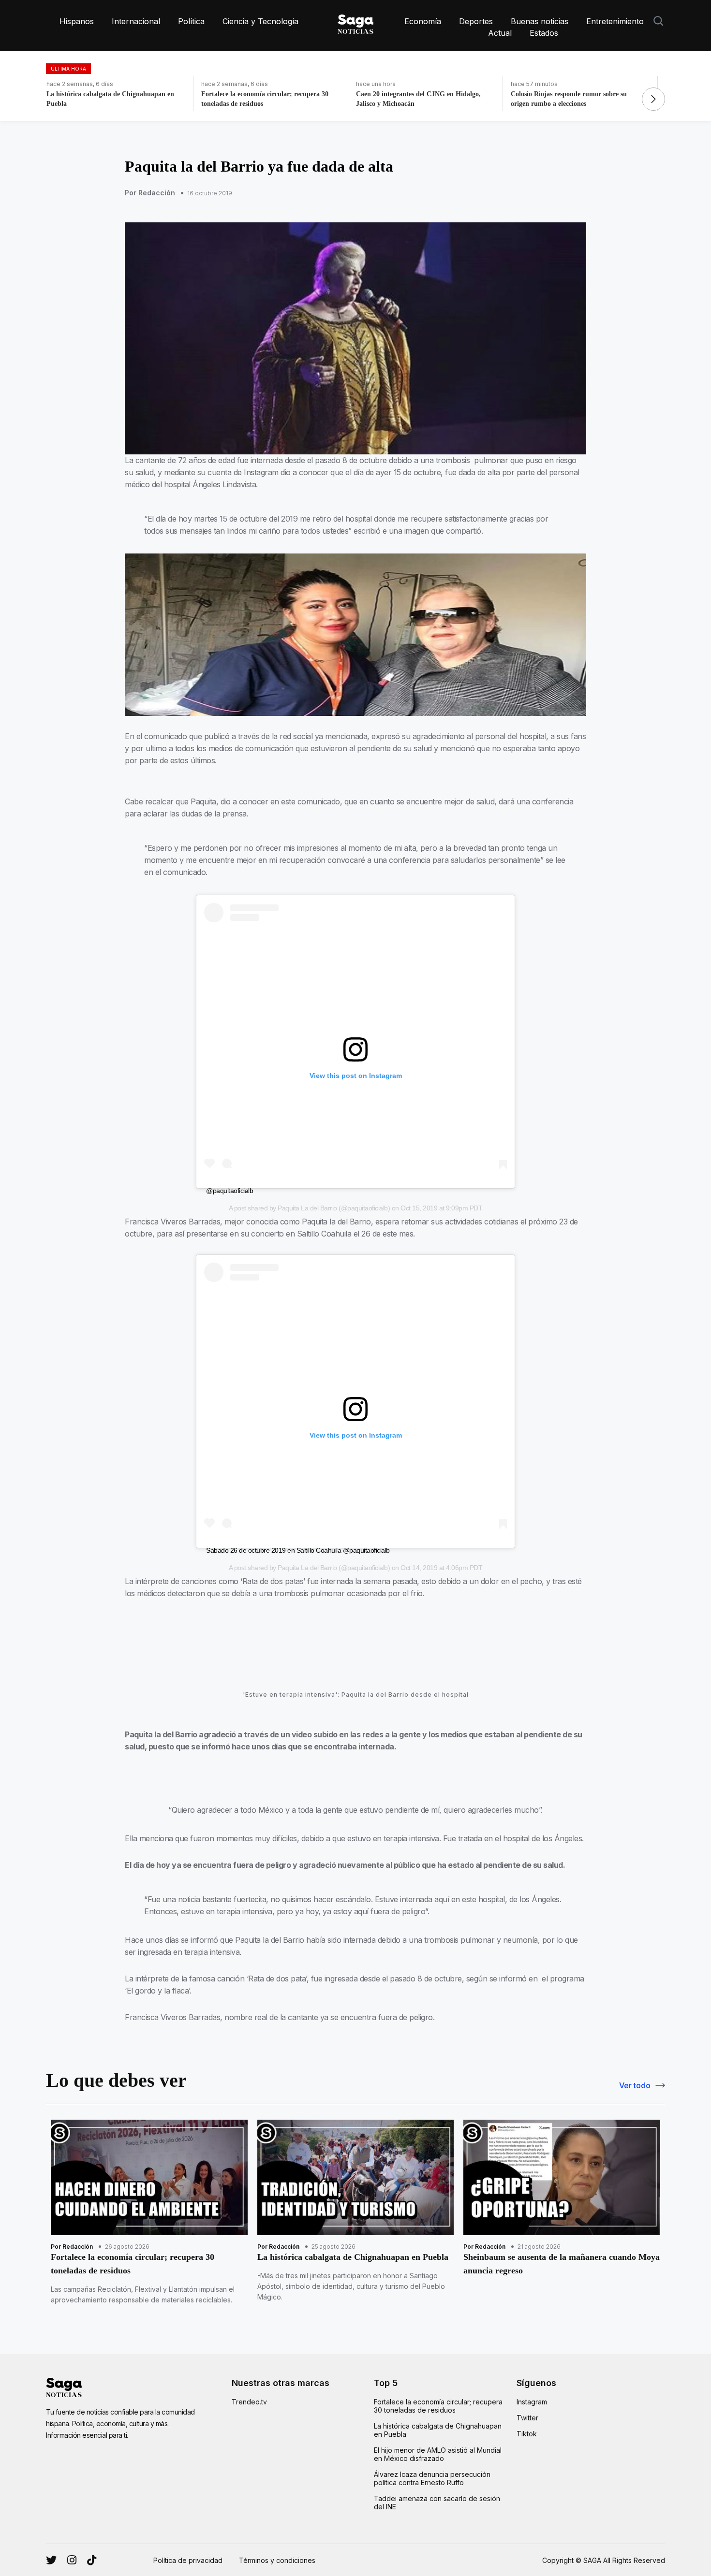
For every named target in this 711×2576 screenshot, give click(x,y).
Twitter (527, 2418)
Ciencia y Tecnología (260, 21)
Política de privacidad (188, 2560)
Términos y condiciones (277, 2560)
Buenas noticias (540, 21)
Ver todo (635, 2085)
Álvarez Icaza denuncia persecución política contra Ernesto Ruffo (432, 2478)
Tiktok (527, 2434)
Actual (500, 33)
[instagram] (51, 2560)
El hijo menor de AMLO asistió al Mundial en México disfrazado (438, 2454)
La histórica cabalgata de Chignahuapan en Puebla (438, 2430)
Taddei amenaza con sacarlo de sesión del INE (437, 2503)
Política (191, 21)
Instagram (532, 2402)
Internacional (136, 21)
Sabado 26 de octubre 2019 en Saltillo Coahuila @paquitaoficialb (298, 1550)
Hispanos (77, 21)
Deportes (476, 21)
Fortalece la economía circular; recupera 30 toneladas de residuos (438, 2406)
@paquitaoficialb (230, 1191)
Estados (544, 33)
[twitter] (72, 2560)
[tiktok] (92, 2560)
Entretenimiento (615, 21)
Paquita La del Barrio (307, 1208)
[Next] (653, 99)
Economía (423, 21)
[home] (355, 22)
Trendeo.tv (249, 2402)
